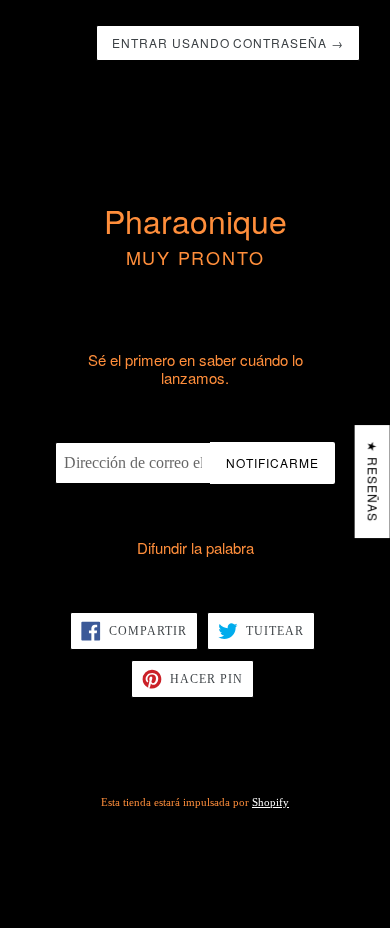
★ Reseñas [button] (373, 481)
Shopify (270, 802)
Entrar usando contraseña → (228, 42)
